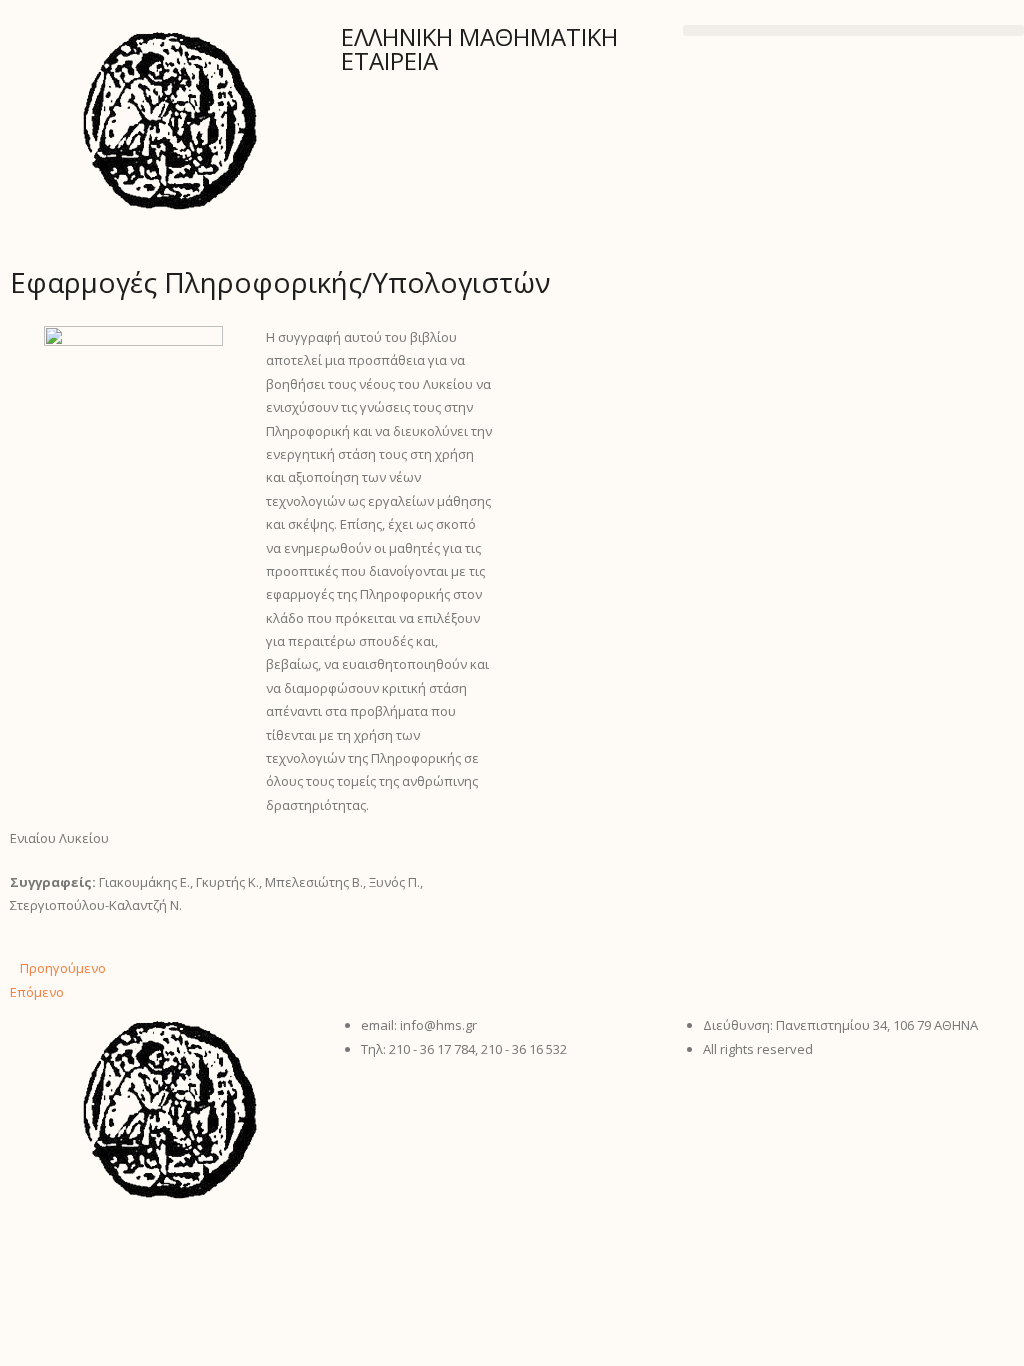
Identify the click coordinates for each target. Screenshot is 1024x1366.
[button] (853, 30)
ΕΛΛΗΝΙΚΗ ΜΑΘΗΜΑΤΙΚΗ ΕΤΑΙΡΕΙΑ (479, 48)
